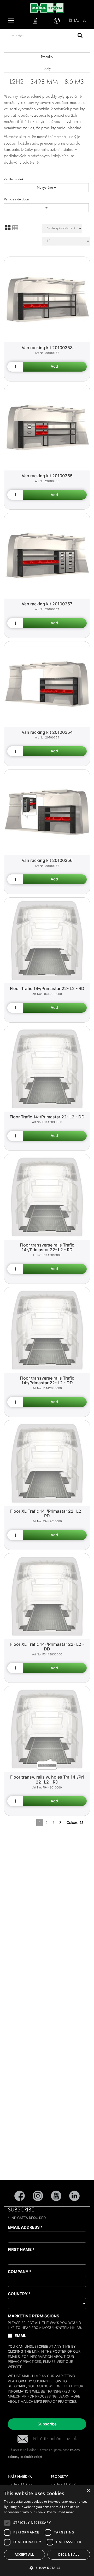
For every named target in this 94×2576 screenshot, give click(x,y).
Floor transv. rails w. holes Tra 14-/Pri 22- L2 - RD (47, 1779)
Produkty (47, 57)
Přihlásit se (77, 20)
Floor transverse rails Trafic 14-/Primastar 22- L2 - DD (47, 1381)
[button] (47, 2568)
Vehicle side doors (17, 199)
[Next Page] (60, 1823)
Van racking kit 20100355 (47, 476)
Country (19, 2294)
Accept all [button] (24, 2554)
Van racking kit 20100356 (47, 860)
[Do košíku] (55, 367)
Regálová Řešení (20, 2485)
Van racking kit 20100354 (47, 732)
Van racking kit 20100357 (47, 604)
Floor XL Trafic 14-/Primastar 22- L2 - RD (47, 1514)
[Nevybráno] (46, 208)
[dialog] (47, 2531)
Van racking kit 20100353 (47, 348)
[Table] (15, 228)
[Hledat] (80, 36)
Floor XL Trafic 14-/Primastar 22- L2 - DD (47, 1647)
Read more (66, 2512)
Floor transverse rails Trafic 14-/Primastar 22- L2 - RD (47, 1247)
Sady (47, 68)
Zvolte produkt (14, 179)
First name (21, 2249)
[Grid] (8, 228)
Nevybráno (45, 187)
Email (20, 2336)
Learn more (69, 2396)
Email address (25, 2227)
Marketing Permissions (34, 2316)
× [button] (88, 2491)
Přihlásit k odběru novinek (55, 2439)
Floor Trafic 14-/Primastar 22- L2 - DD (47, 1117)
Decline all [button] (69, 2554)
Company (20, 2272)
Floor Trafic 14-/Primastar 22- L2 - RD (47, 988)
